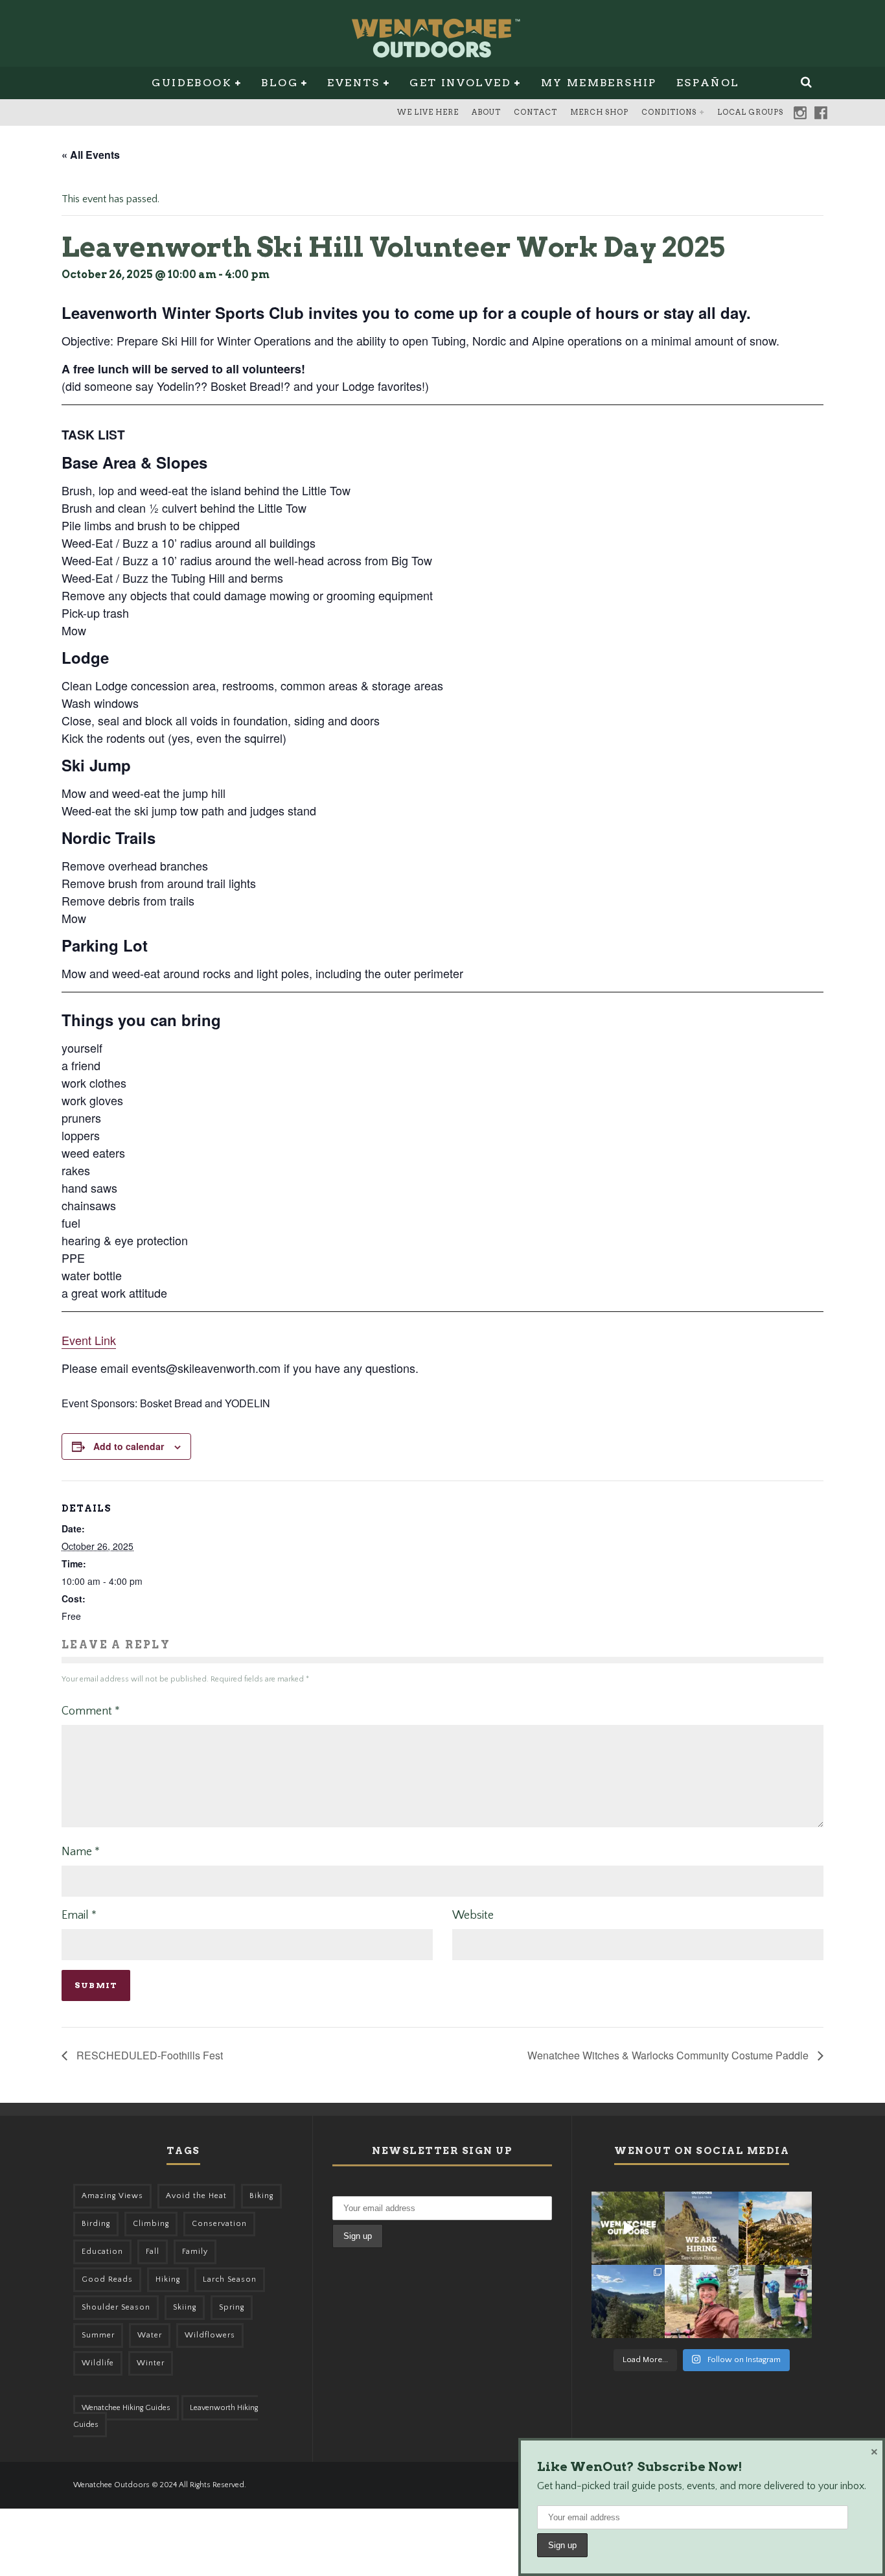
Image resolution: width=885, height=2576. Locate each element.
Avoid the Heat (196, 2196)
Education (102, 2252)
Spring (232, 2307)
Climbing (151, 2224)
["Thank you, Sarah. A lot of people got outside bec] (701, 2301)
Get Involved (460, 83)
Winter (151, 2363)
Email (79, 1915)
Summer (98, 2335)
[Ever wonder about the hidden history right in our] (628, 2301)
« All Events (91, 155)
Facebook (821, 113)
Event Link (89, 1340)
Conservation (219, 2224)
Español (708, 83)
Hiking (168, 2279)
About (486, 112)
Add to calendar (129, 1446)
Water (150, 2335)
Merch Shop (599, 112)
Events (353, 83)
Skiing (185, 2307)
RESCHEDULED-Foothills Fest (148, 2055)
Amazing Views (112, 2196)
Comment (91, 1711)
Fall (153, 2252)
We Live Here (428, 112)
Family (195, 2252)
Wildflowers (210, 2335)
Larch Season (230, 2279)
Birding (96, 2224)
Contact (535, 112)
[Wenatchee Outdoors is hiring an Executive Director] (701, 2228)
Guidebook (192, 83)
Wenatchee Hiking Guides (126, 2408)
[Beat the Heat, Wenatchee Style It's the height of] (628, 2228)
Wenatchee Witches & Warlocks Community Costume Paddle (669, 2055)
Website (473, 1915)
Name (81, 1852)
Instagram (800, 113)
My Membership (599, 83)
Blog (280, 83)
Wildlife (98, 2363)
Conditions (669, 112)
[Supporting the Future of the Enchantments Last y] (775, 2228)
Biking (261, 2196)
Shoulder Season (116, 2307)
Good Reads (107, 2279)
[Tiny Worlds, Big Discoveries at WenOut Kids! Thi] (775, 2301)
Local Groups (750, 112)
